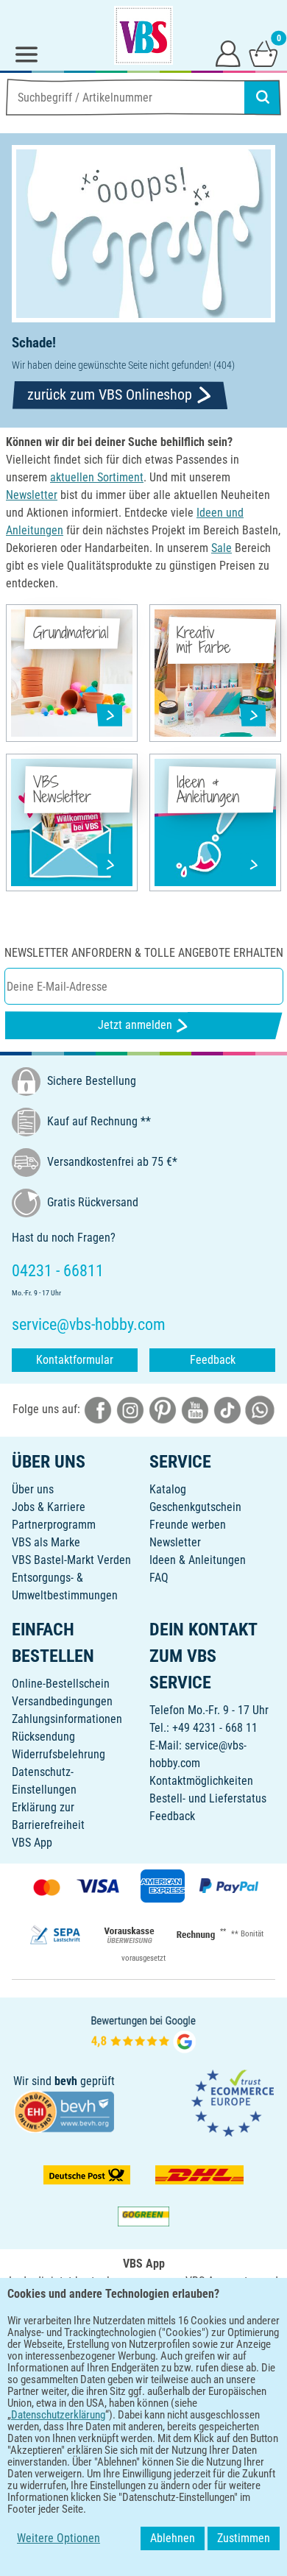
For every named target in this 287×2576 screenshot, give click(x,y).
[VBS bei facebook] (98, 1409)
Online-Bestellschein (61, 1684)
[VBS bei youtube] (195, 1409)
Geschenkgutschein (195, 1507)
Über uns (33, 1489)
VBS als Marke (46, 1542)
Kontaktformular (75, 1360)
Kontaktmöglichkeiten (201, 1781)
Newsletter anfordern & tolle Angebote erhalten (144, 953)
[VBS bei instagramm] (130, 1409)
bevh (66, 2081)
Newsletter (175, 1542)
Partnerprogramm (54, 1525)
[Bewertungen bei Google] (143, 2032)
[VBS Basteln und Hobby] (143, 35)
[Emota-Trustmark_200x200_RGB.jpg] (233, 2102)
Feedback (213, 1360)
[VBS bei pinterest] (163, 1409)
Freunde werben (188, 1525)
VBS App (32, 1843)
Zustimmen (244, 2538)
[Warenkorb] (263, 53)
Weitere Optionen (59, 2538)
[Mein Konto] (228, 53)
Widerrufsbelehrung (59, 1754)
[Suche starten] (263, 97)
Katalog (168, 1489)
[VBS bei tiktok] (227, 1409)
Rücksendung (43, 1737)
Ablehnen (173, 2538)
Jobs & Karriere (49, 1507)
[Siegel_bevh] (64, 2110)
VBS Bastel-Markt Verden (71, 1560)
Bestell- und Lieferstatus (208, 1798)
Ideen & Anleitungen (198, 1560)
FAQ (159, 1578)
